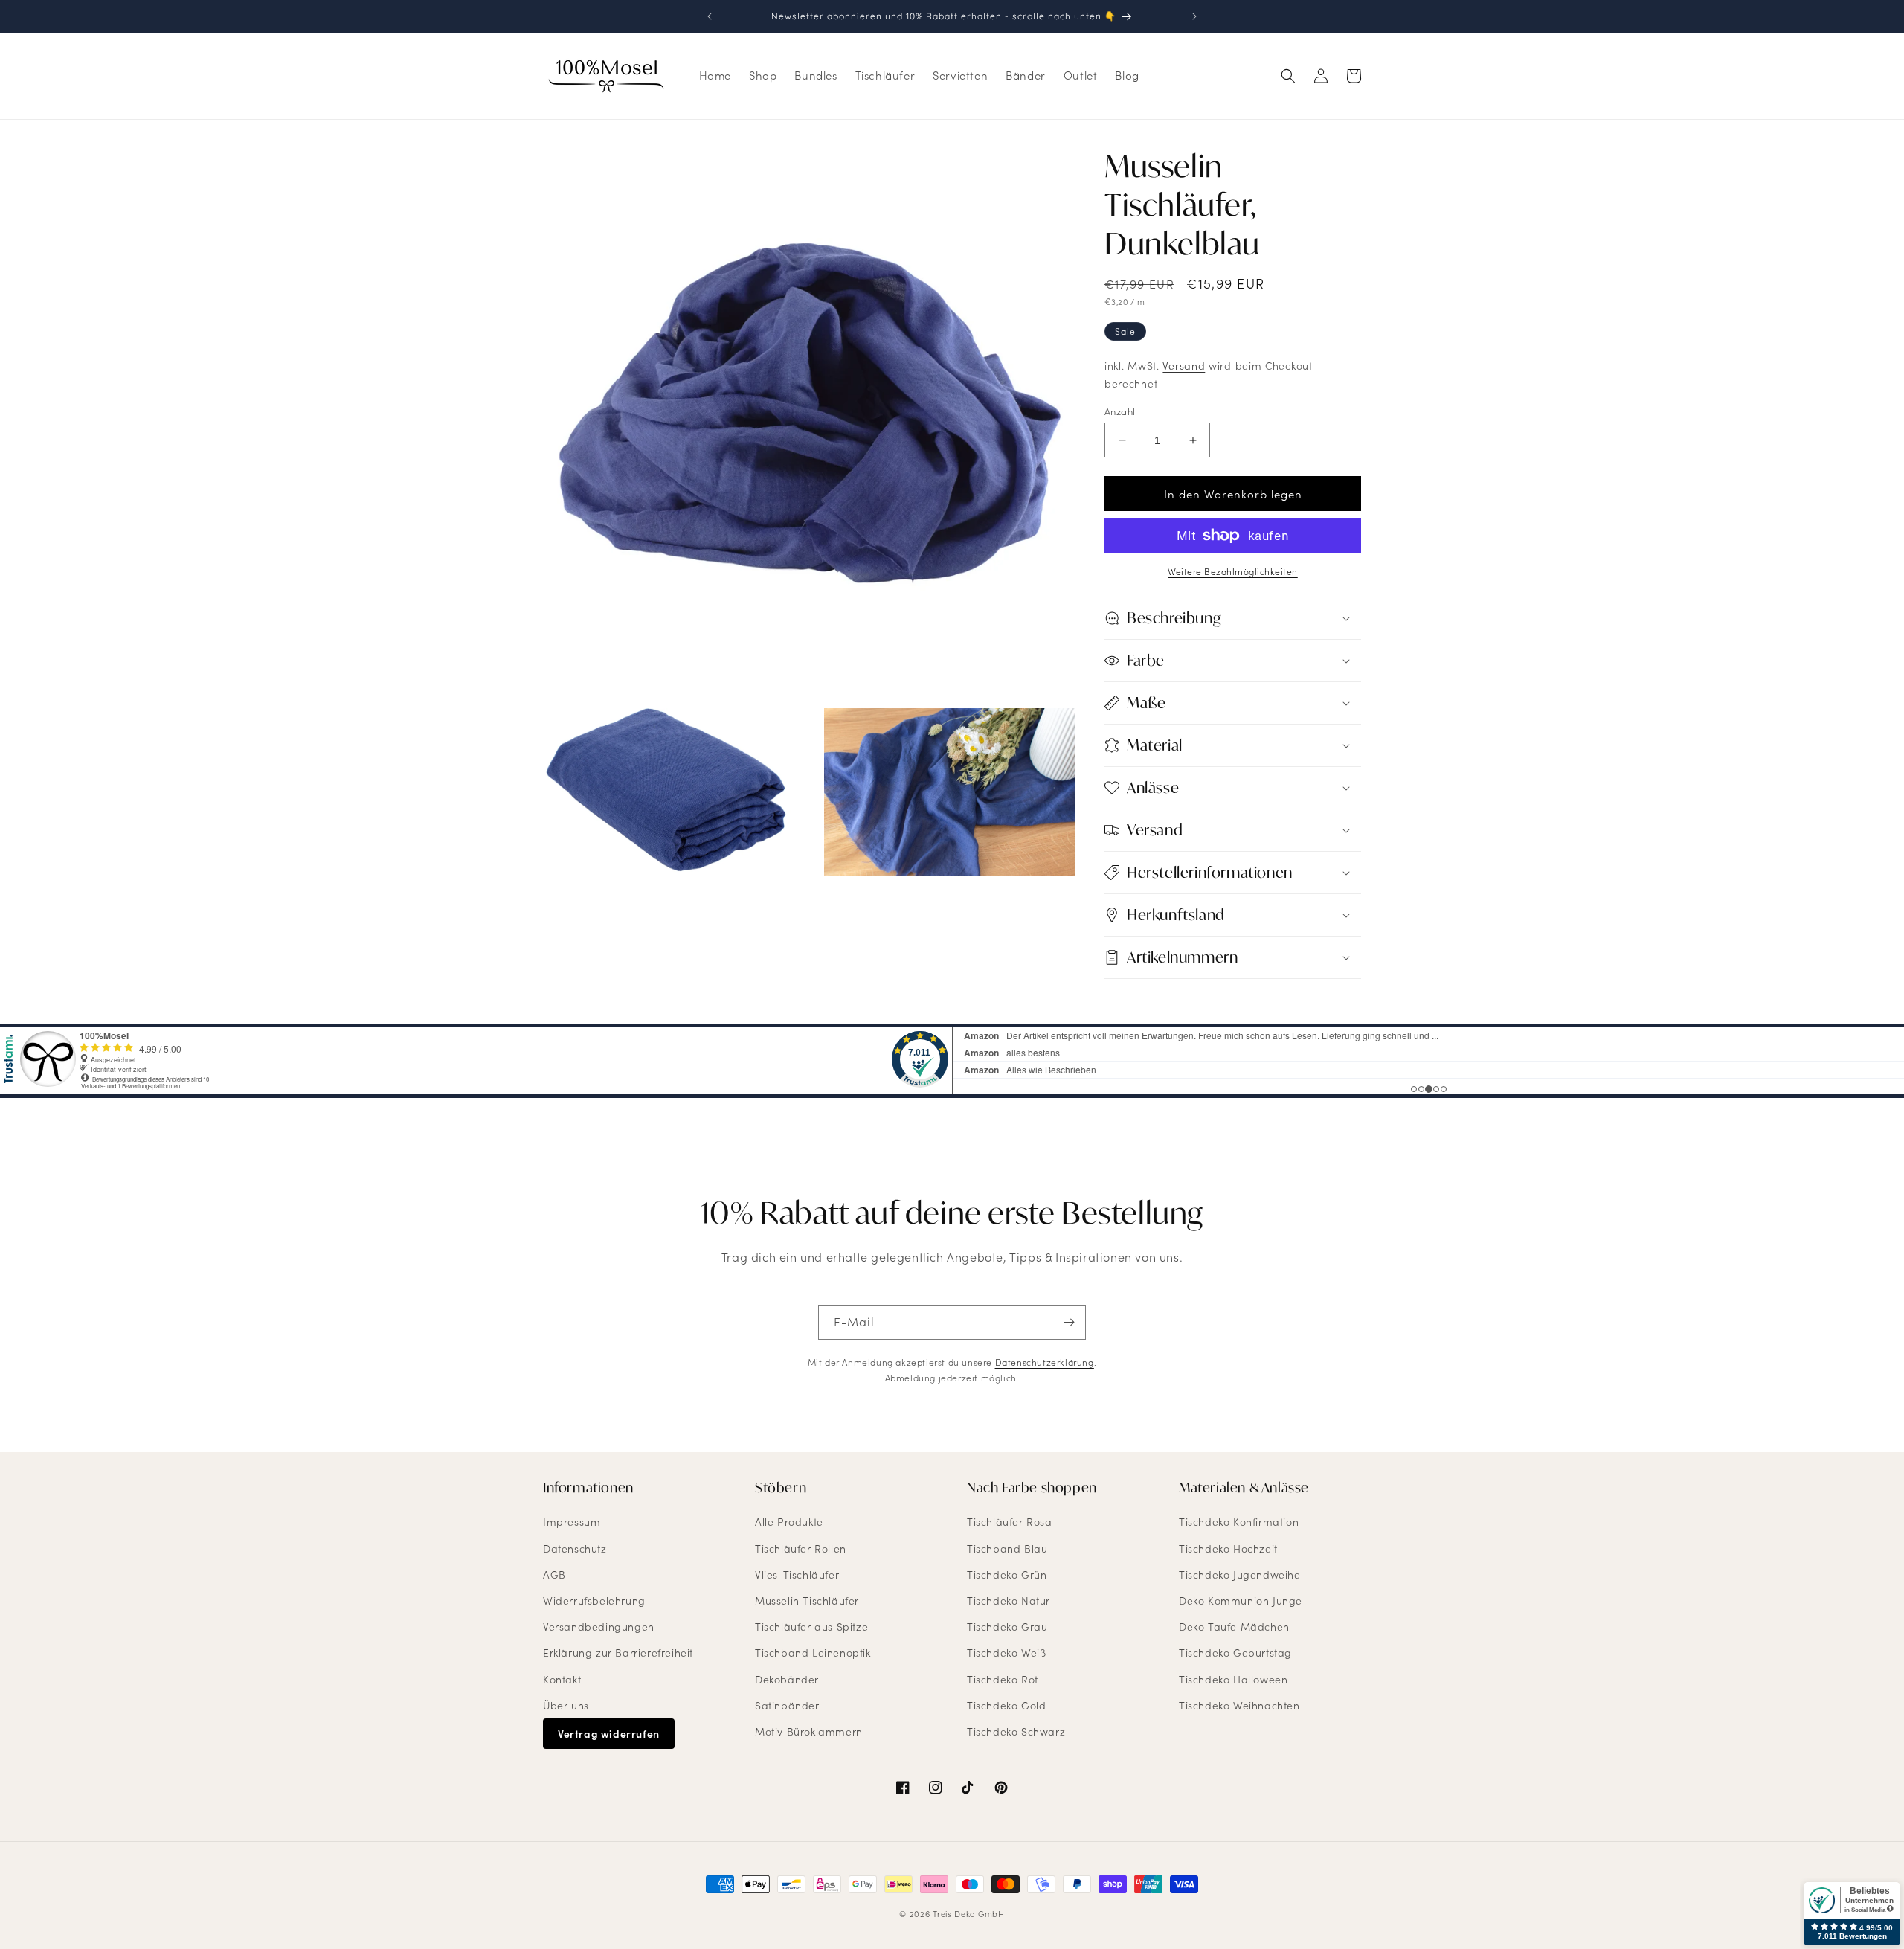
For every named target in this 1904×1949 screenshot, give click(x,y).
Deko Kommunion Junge (1241, 1600)
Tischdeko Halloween (1233, 1679)
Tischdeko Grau (1007, 1627)
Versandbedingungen (599, 1627)
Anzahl (1120, 411)
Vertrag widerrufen (609, 1734)
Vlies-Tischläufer (797, 1574)
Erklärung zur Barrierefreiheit (618, 1653)
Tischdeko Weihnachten (1239, 1705)
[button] (1288, 76)
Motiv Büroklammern (809, 1731)
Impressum (572, 1522)
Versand (1184, 366)
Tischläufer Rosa (1010, 1522)
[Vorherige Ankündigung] (710, 16)
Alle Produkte (789, 1522)
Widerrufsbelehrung (594, 1600)
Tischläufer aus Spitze (811, 1627)
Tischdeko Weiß (1006, 1653)
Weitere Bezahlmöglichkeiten (1233, 571)
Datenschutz (575, 1548)
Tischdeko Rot (1003, 1679)
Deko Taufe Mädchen (1234, 1627)
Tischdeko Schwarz (1016, 1731)
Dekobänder (787, 1679)
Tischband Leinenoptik (813, 1653)
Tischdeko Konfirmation (1239, 1522)
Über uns (566, 1705)
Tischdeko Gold (1006, 1705)
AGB (554, 1574)
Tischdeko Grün (1007, 1574)
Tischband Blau (1007, 1548)
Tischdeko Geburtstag (1235, 1653)
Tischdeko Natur (1009, 1600)
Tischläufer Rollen (801, 1548)
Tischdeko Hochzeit (1228, 1548)
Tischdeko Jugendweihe (1240, 1574)
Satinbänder (787, 1705)
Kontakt (562, 1679)
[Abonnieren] (1069, 1322)
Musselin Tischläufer (807, 1600)
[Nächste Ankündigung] (1194, 16)
